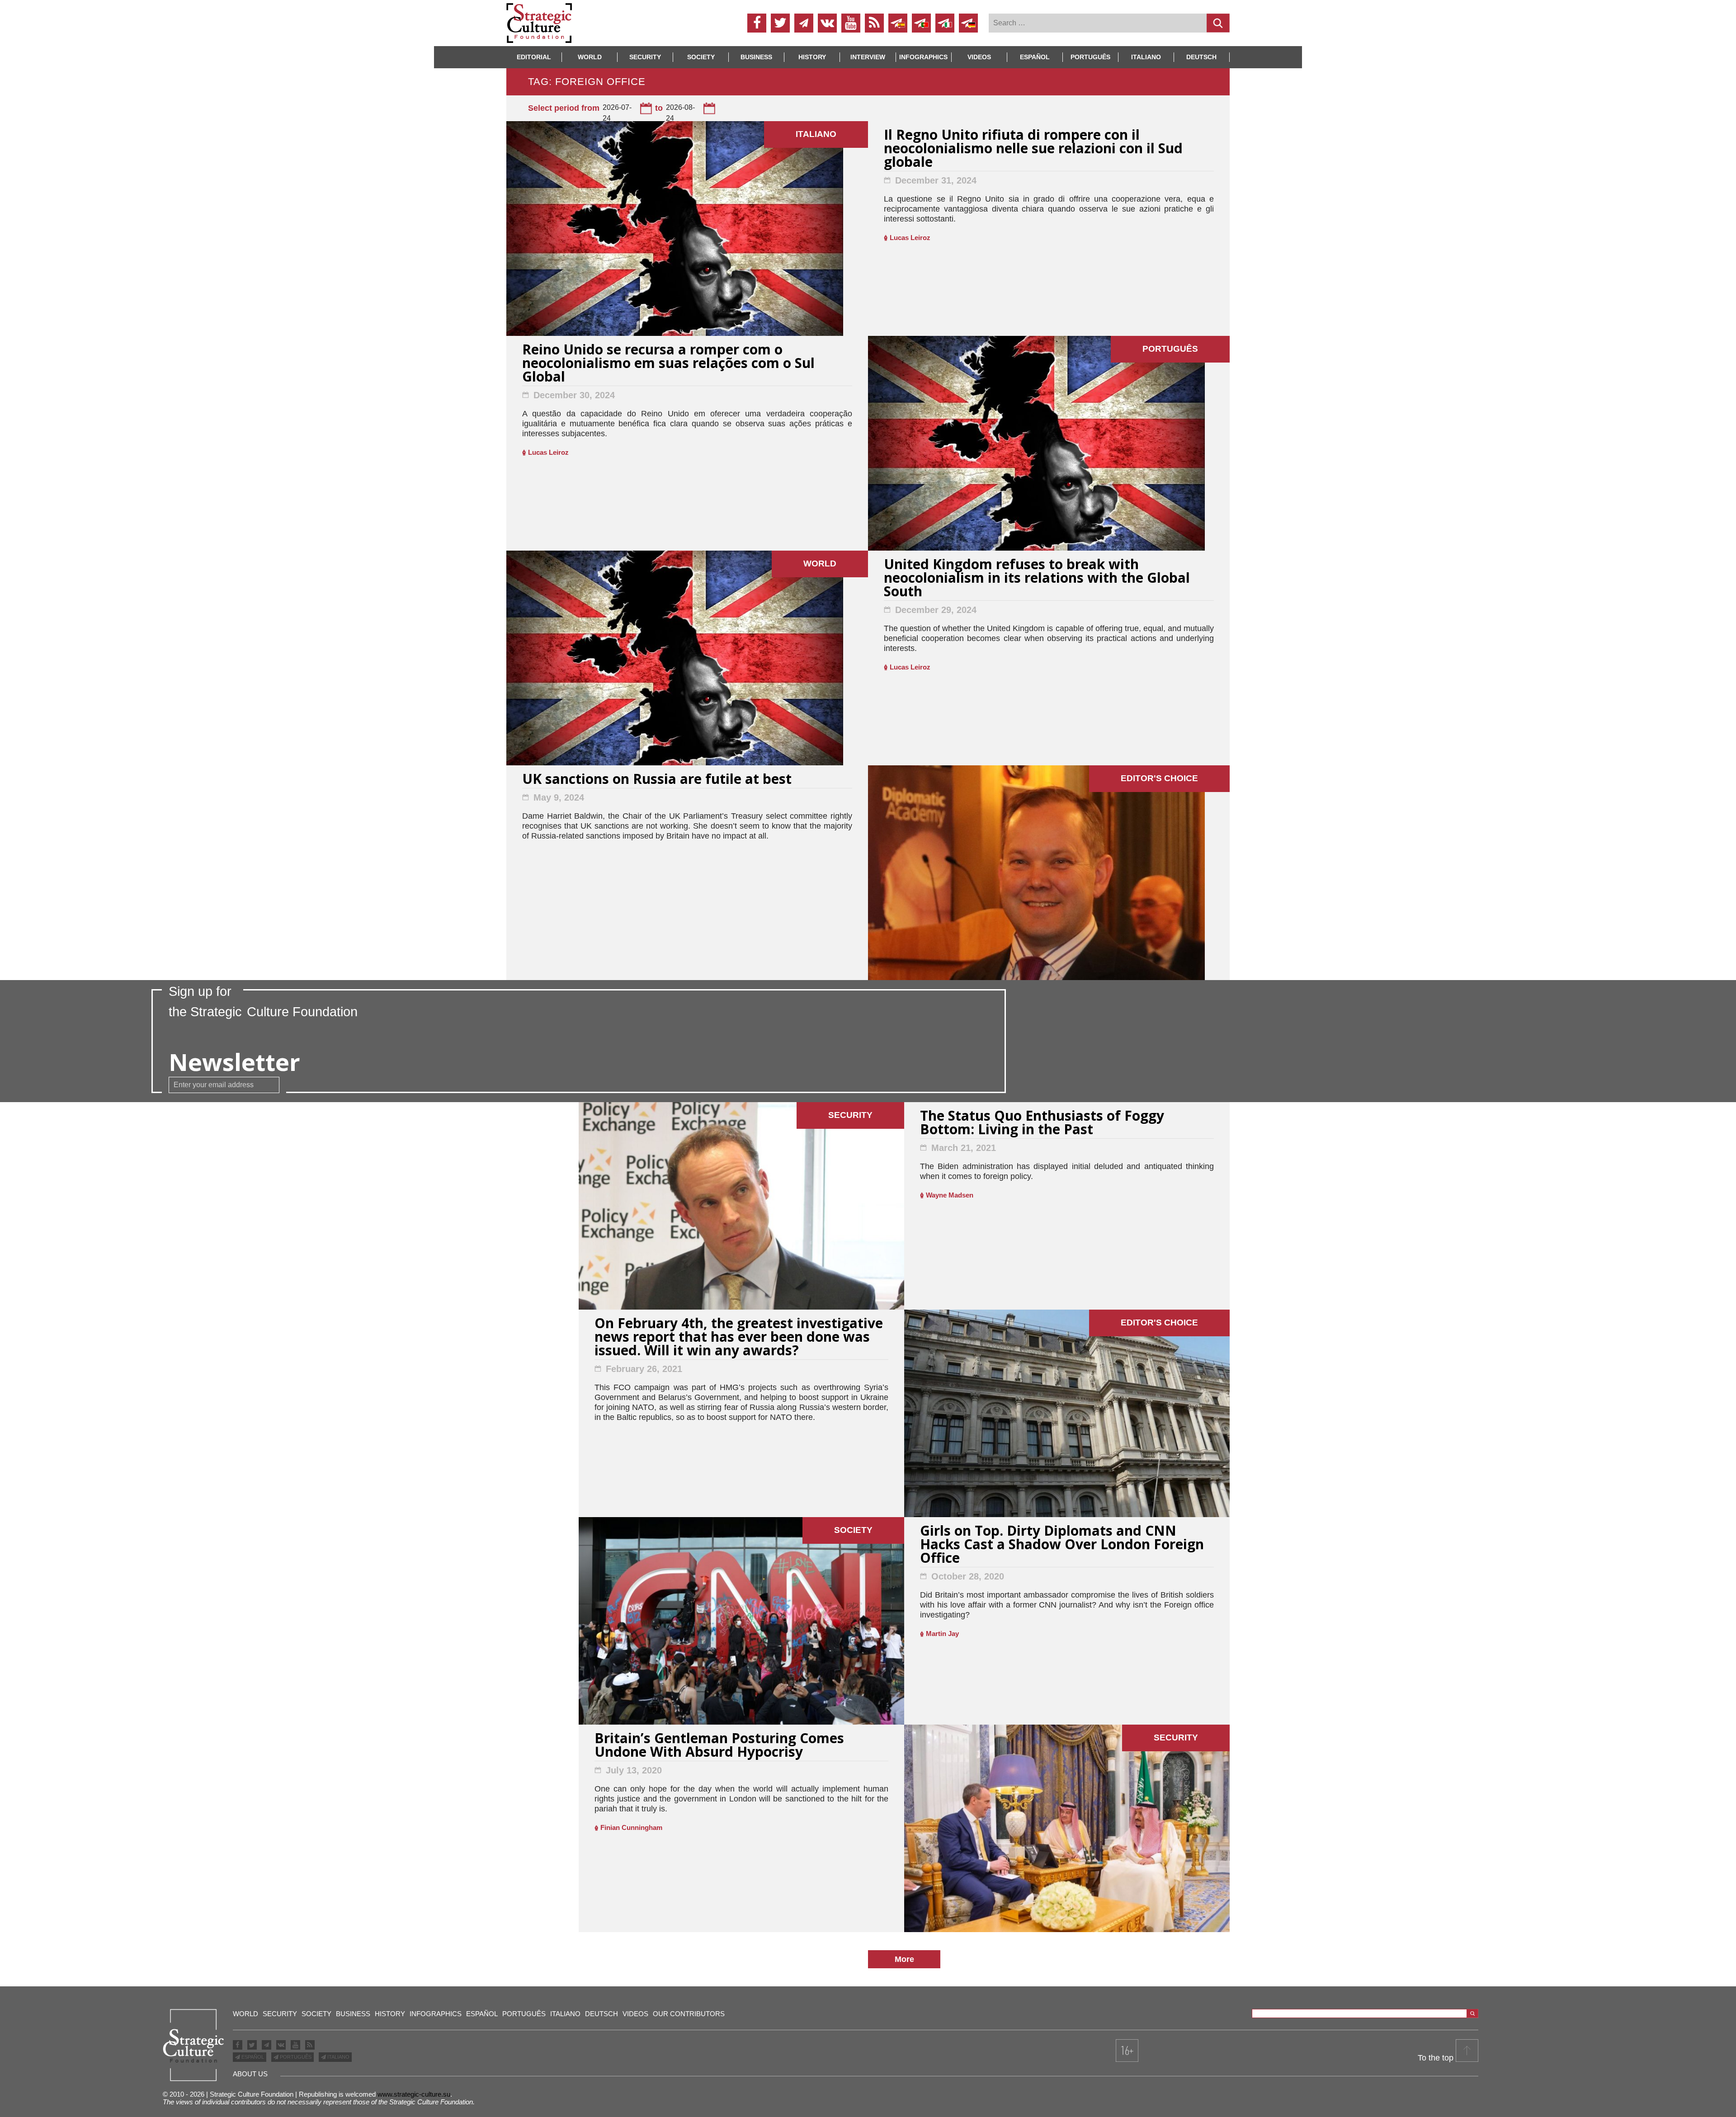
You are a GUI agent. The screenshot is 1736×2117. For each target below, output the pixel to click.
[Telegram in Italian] (945, 23)
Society (701, 57)
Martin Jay (942, 1634)
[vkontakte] (827, 23)
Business (756, 57)
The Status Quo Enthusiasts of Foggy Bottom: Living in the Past (1042, 1124)
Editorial (534, 57)
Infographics (436, 2014)
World (590, 57)
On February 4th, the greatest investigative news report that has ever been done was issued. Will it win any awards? (739, 1338)
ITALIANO (338, 2057)
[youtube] (851, 23)
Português (1090, 57)
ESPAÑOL (252, 2057)
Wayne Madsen (950, 1195)
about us (250, 2074)
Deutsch (1201, 57)
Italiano (1146, 57)
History (812, 57)
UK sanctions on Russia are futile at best (657, 780)
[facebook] (757, 23)
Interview (868, 57)
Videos (979, 57)
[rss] (874, 23)
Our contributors (689, 2014)
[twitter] (780, 23)
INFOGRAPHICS (923, 57)
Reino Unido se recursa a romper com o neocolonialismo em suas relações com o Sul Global (668, 364)
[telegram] (804, 23)
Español (1035, 57)
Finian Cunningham (631, 1827)
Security (645, 57)
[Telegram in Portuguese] (921, 23)
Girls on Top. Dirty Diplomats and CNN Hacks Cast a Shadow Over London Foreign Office (1062, 1545)
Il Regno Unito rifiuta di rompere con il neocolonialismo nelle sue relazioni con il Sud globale (1033, 149)
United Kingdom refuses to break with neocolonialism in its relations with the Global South (1037, 579)
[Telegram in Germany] (968, 23)
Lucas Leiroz (910, 238)
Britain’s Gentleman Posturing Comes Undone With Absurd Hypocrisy (719, 1746)
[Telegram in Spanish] (898, 23)
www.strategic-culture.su (414, 2094)
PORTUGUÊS (295, 2057)
